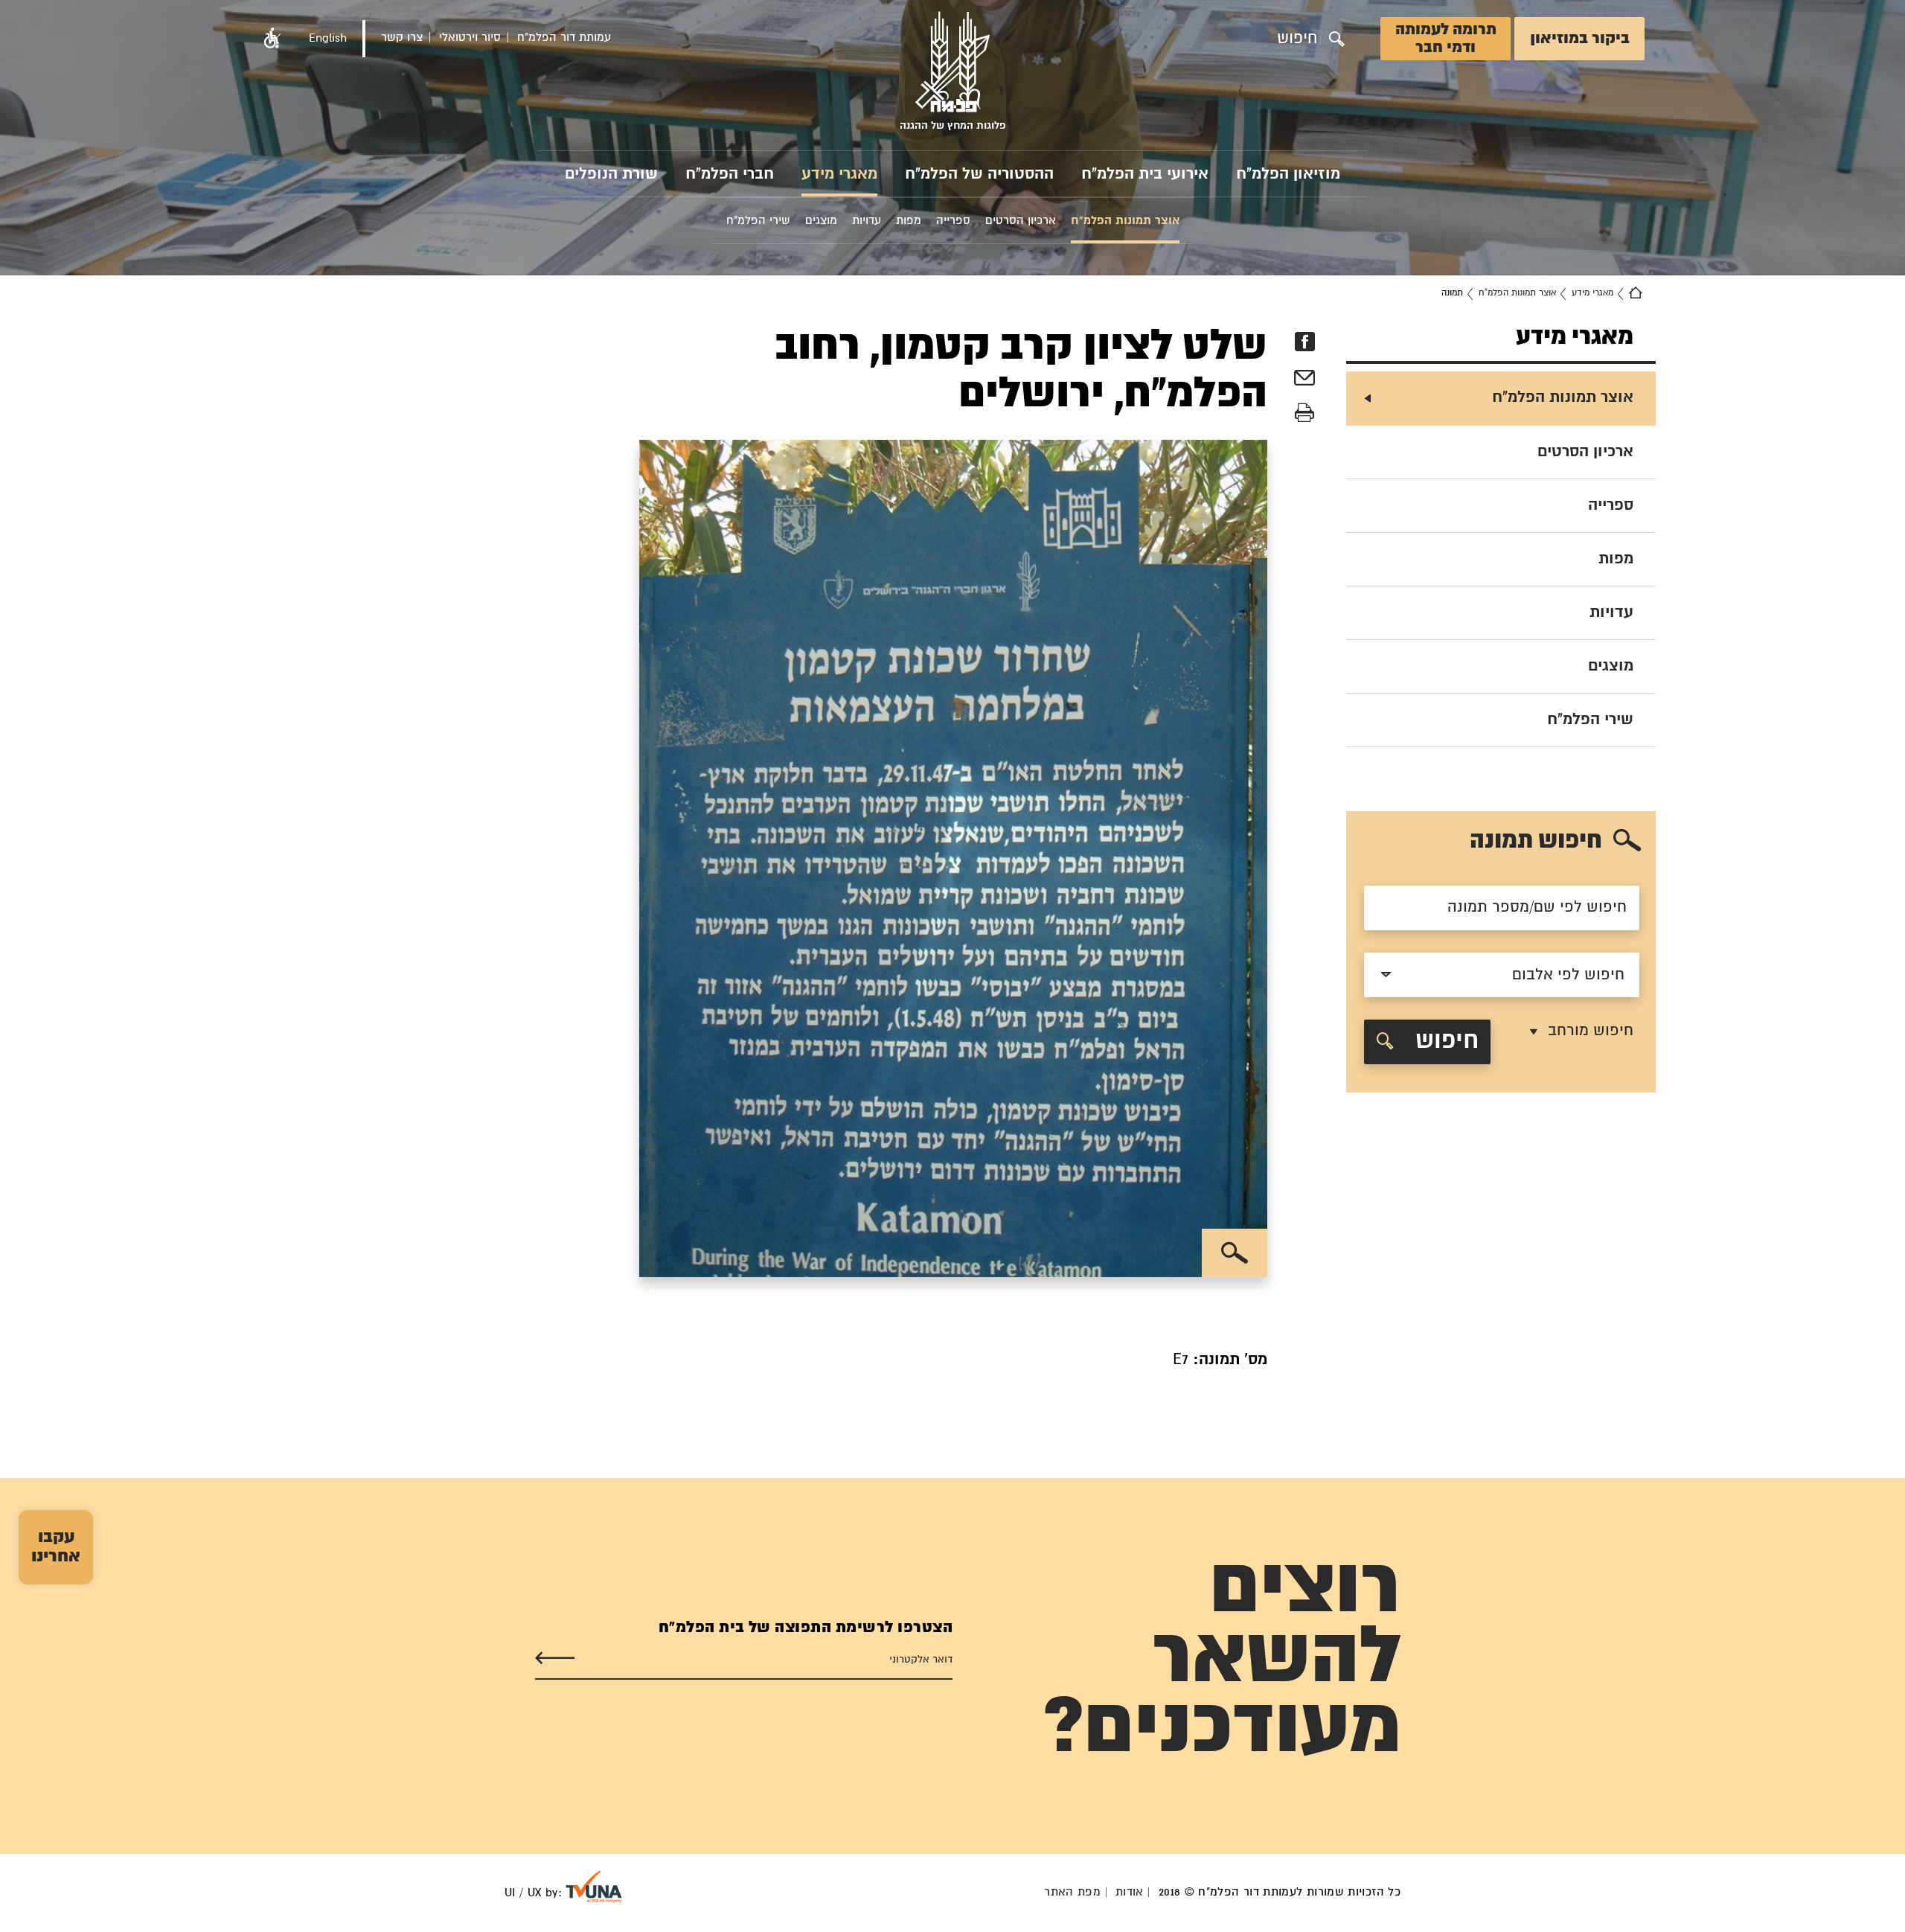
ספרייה (1611, 505)
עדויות (1611, 612)
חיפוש (1444, 1042)
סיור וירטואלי (470, 38)
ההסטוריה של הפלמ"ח (979, 174)
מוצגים (1611, 666)
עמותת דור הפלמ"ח (564, 38)
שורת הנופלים (611, 174)
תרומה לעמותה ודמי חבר (1446, 39)
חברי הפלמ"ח (730, 174)
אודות (1130, 1892)
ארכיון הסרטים (1585, 452)
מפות (1616, 559)
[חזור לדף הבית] (1636, 293)
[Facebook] (1304, 342)
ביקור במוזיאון (1580, 39)
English (328, 38)
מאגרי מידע (839, 174)
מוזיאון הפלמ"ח (1288, 174)
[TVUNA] (594, 1887)
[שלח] (555, 1658)
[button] (272, 39)
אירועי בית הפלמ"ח (1145, 174)
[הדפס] (1304, 413)
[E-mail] (1304, 380)
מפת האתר (1072, 1892)
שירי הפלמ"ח (1590, 720)
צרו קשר (402, 38)
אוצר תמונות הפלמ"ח (1517, 293)
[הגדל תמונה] (1235, 1253)
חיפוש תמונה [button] (1536, 841)
